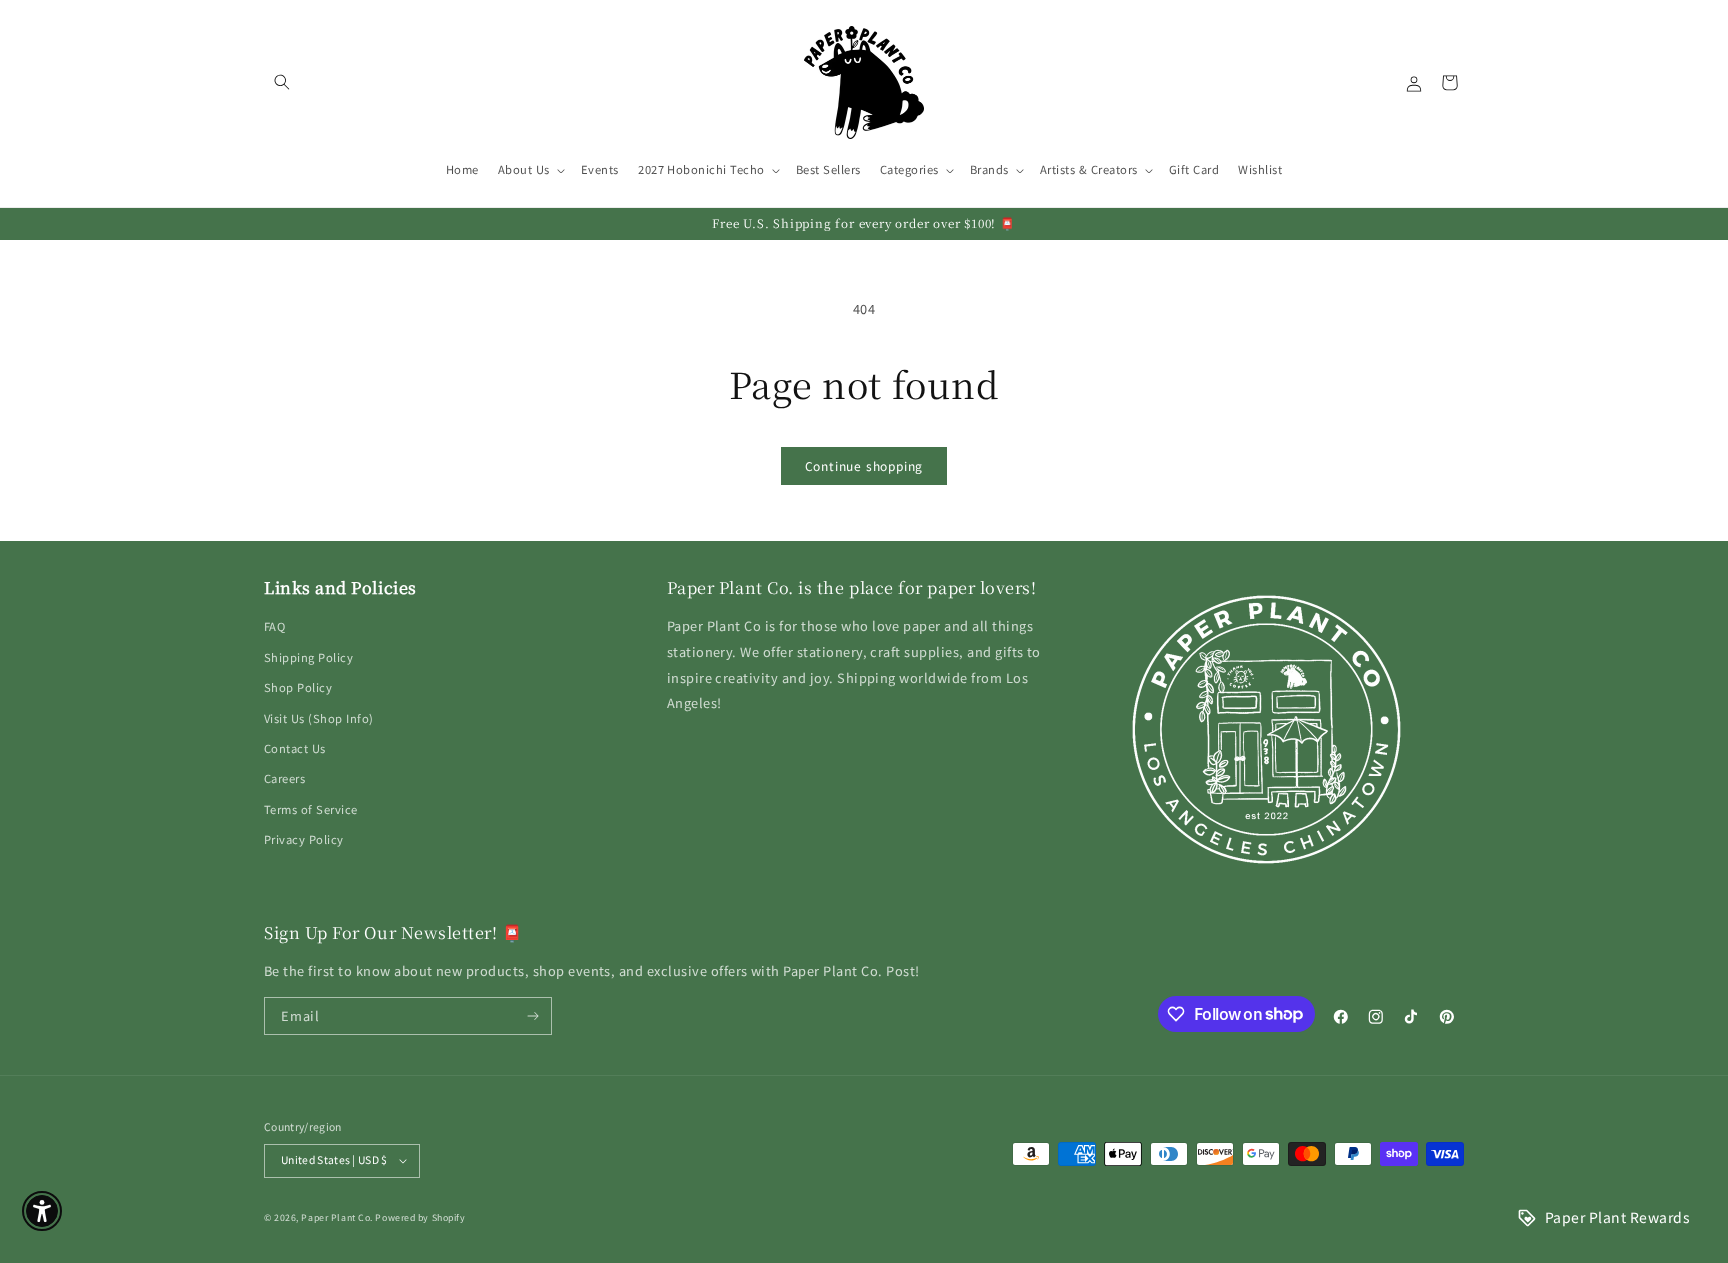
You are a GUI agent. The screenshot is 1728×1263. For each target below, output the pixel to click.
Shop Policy (298, 687)
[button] (281, 82)
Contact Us (295, 748)
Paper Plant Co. (336, 1217)
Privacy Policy (304, 839)
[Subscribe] (533, 1016)
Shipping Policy (308, 657)
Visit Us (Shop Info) (319, 718)
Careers (284, 778)
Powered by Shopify (420, 1217)
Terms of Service (311, 809)
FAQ (274, 626)
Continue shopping (864, 465)
